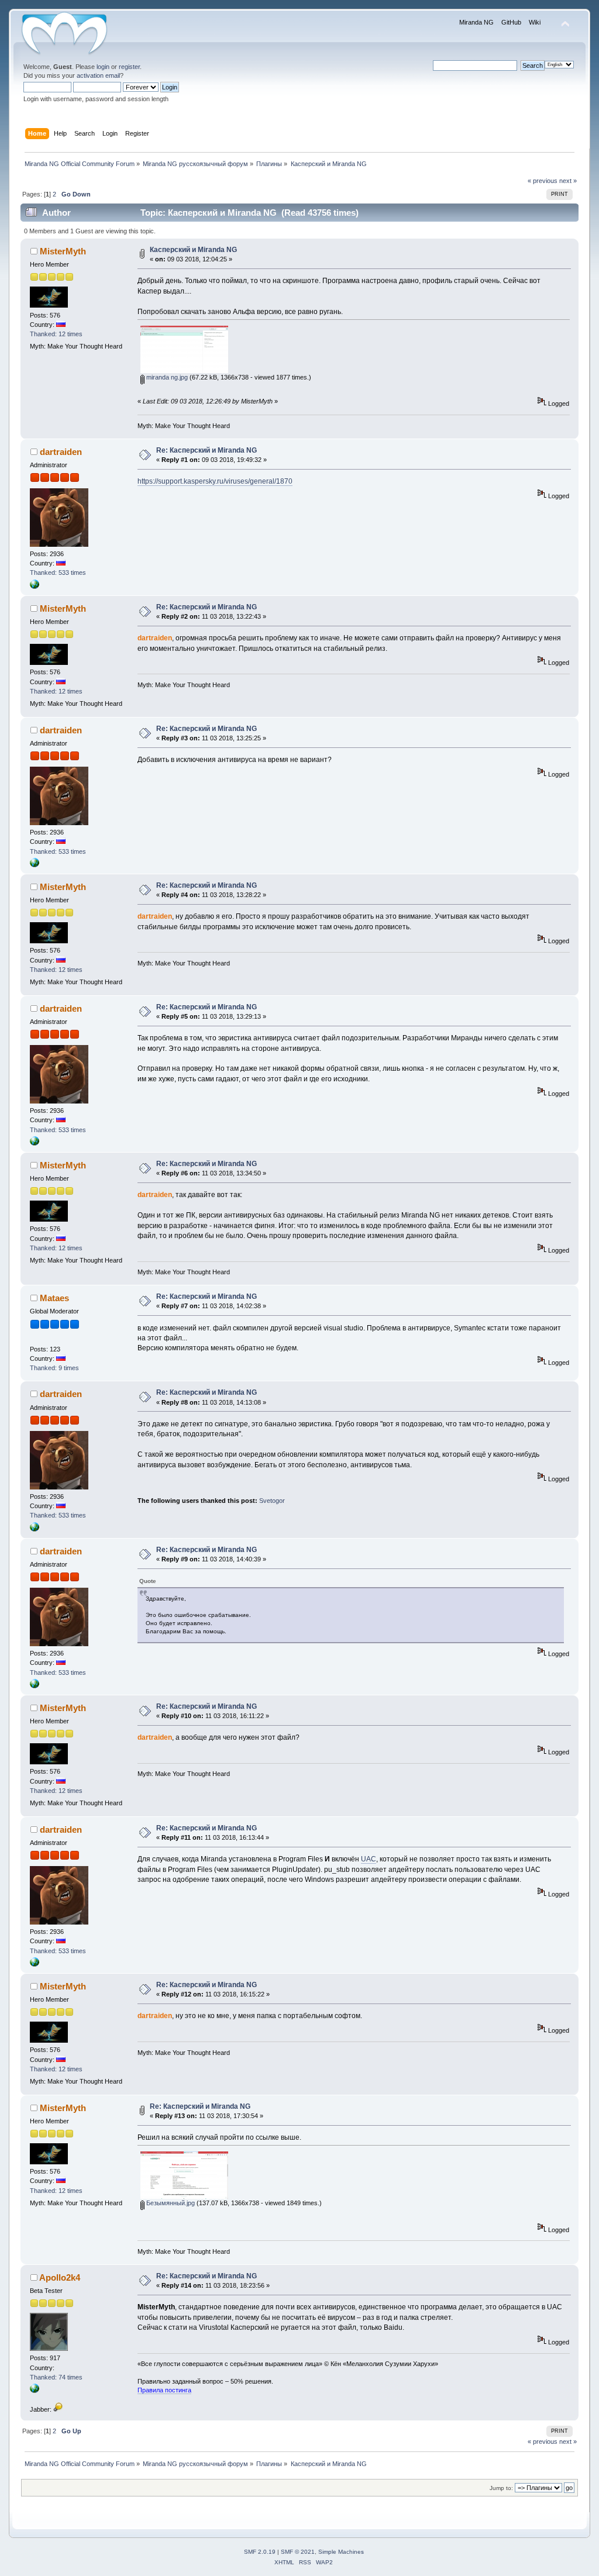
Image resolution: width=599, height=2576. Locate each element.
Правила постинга (164, 2390)
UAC (369, 1859)
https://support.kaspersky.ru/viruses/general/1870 (215, 481)
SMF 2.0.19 (260, 2552)
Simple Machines (341, 2552)
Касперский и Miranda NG (193, 250)
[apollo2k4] (35, 2391)
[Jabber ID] (58, 2409)
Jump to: (501, 2488)
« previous (543, 181)
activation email (98, 75)
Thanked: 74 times (56, 2377)
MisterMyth (63, 251)
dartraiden (61, 452)
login (103, 67)
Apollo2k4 (60, 2277)
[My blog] (35, 587)
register (129, 67)
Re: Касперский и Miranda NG (206, 450)
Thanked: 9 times (54, 1368)
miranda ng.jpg (166, 377)
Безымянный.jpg (170, 2203)
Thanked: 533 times (58, 573)
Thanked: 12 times (56, 334)
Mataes (54, 1298)
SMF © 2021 (298, 2552)
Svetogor (272, 1501)
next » (568, 181)
